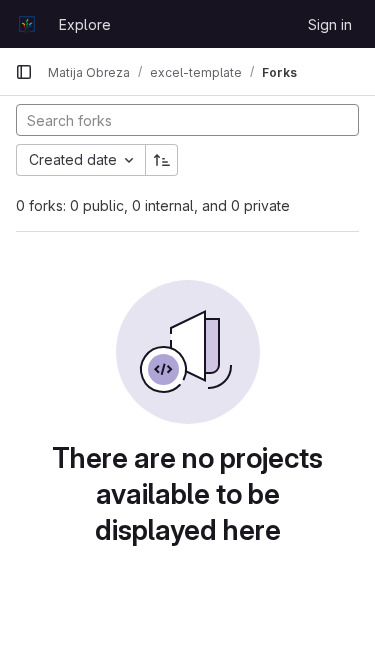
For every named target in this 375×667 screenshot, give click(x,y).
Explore (85, 24)
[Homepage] (27, 24)
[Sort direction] (162, 160)
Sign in (330, 24)
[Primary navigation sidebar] (24, 72)
